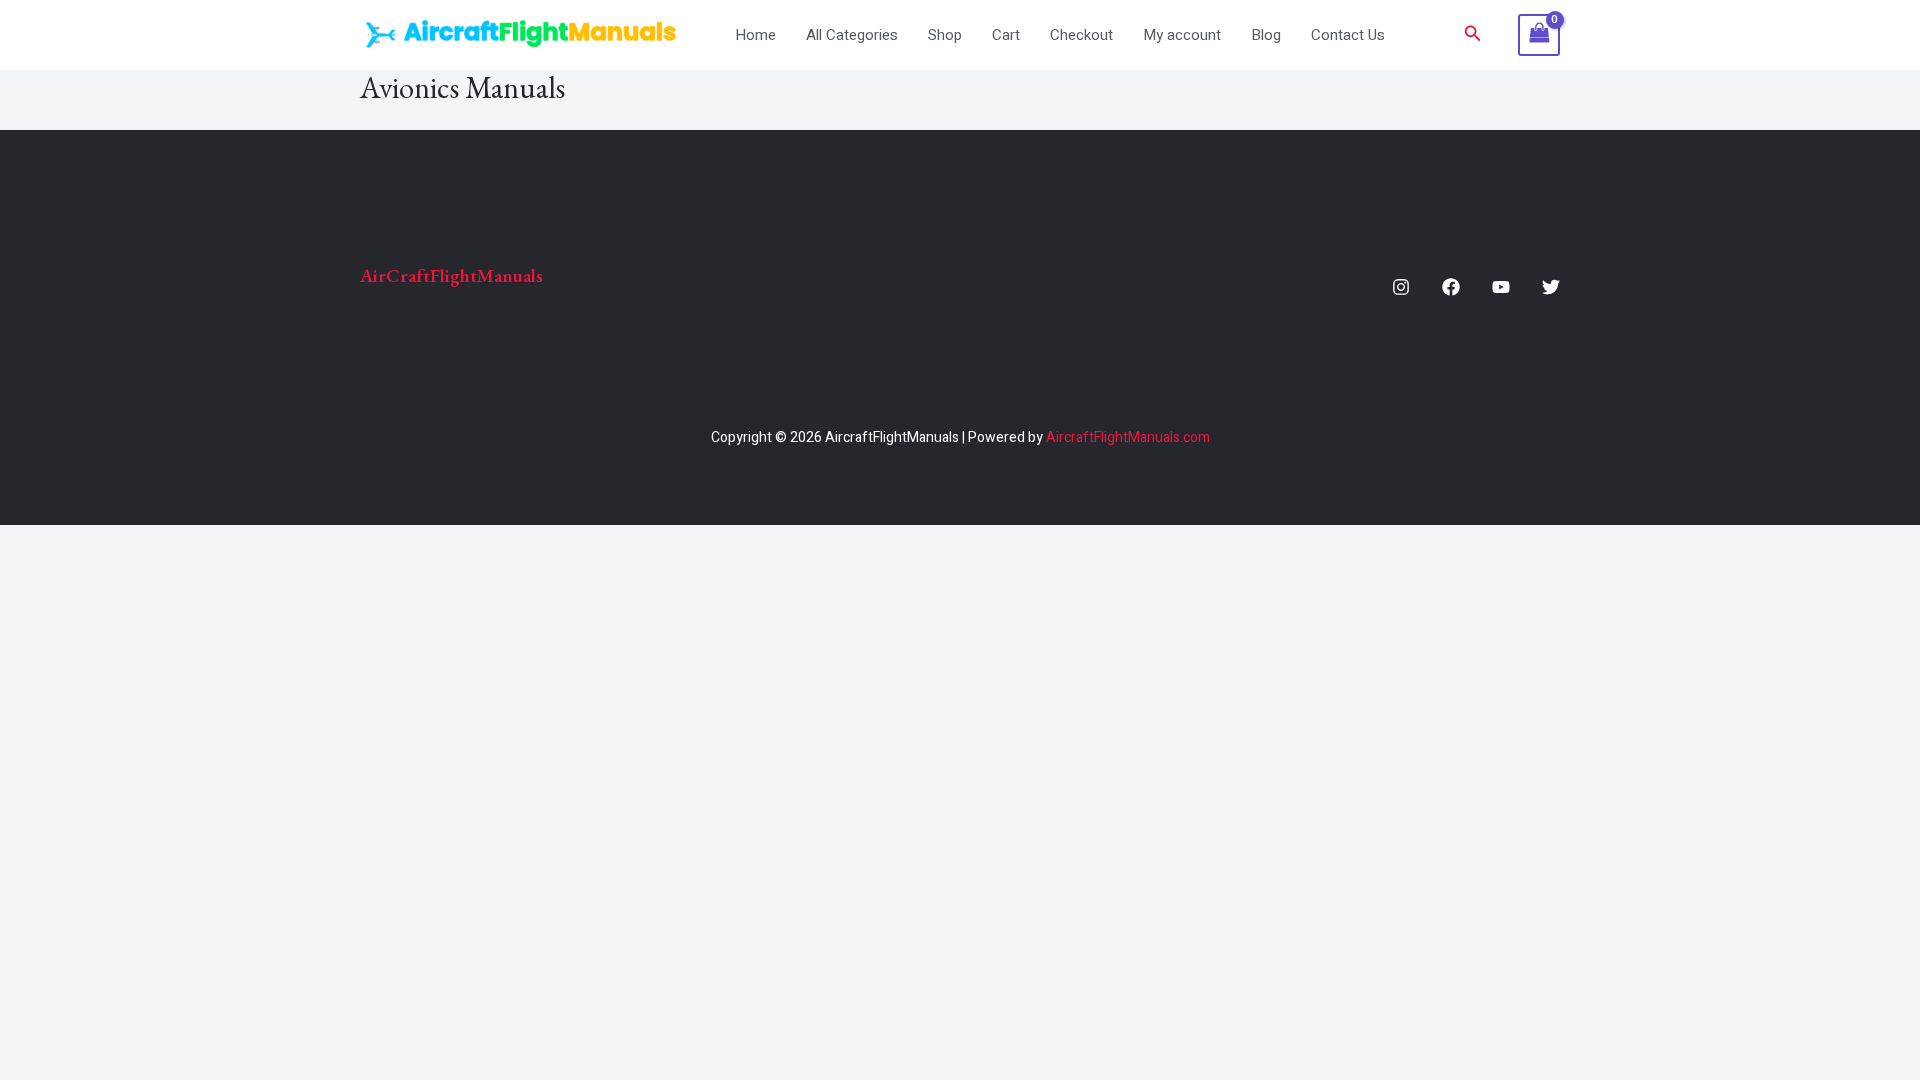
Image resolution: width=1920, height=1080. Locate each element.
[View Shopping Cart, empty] (1539, 35)
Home (755, 35)
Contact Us (1348, 35)
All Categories (852, 35)
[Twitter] (1551, 287)
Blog (1266, 35)
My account (1182, 35)
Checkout (1081, 35)
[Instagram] (1401, 287)
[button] (1473, 35)
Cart (1006, 35)
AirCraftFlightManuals (451, 275)
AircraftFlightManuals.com (1128, 437)
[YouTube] (1501, 287)
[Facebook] (1451, 287)
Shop (945, 35)
